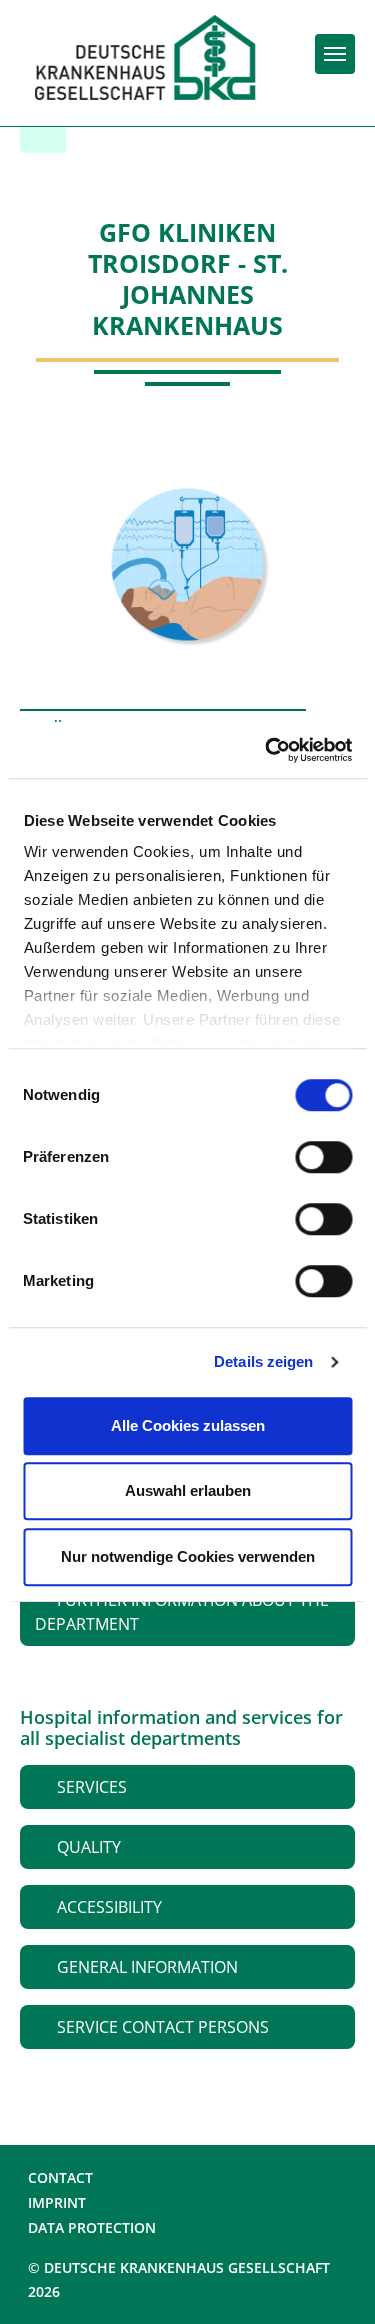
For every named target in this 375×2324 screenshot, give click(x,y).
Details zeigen (263, 1361)
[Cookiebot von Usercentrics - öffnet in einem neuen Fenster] (267, 750)
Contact (60, 2177)
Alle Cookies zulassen (188, 1425)
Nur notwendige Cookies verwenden (188, 1556)
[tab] (187, 1612)
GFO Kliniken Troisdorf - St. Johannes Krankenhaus (188, 279)
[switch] (323, 1157)
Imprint (57, 2202)
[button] (187, 1612)
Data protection (92, 2227)
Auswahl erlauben (188, 1490)
